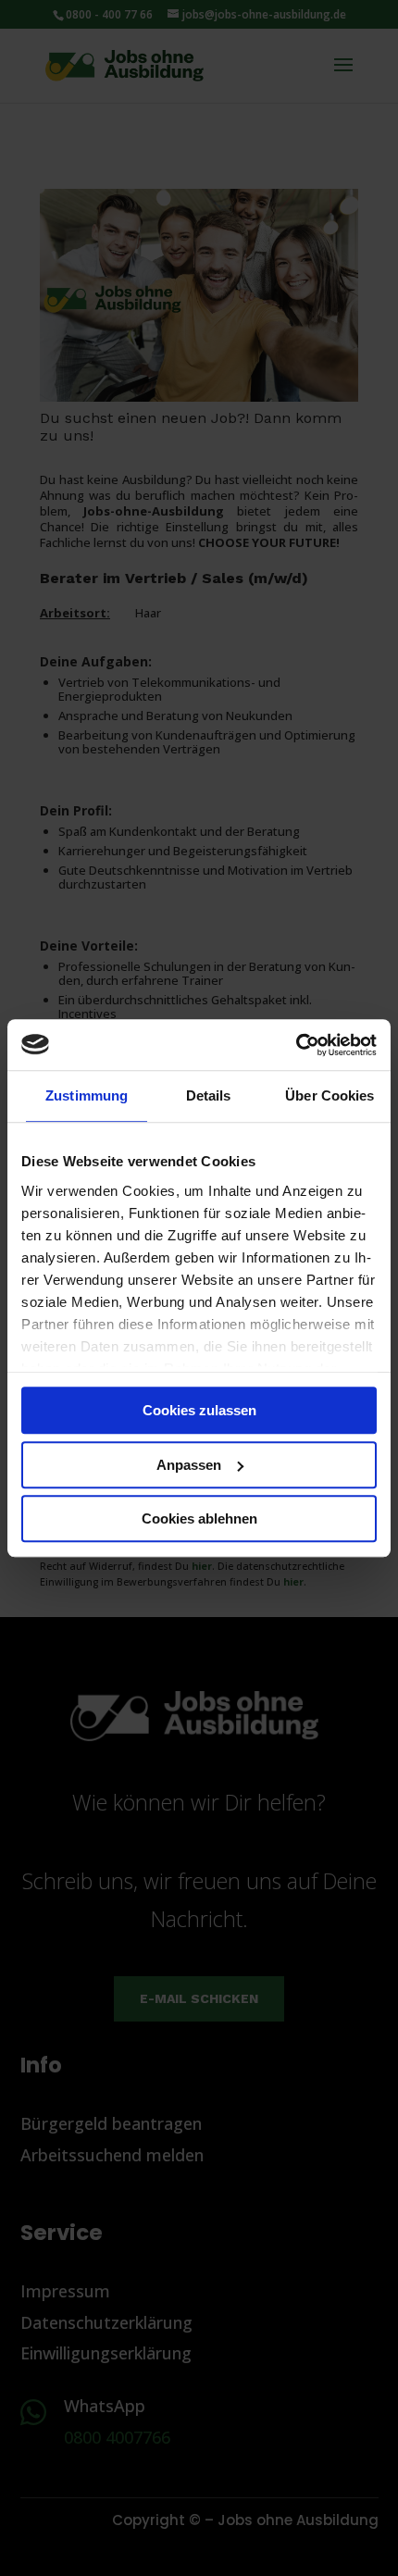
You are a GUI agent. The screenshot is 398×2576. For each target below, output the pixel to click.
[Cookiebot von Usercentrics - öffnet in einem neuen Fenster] (296, 1045)
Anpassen (189, 1465)
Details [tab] (209, 1095)
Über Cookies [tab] (330, 1095)
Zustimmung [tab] (87, 1095)
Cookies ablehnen (199, 1518)
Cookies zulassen (199, 1410)
